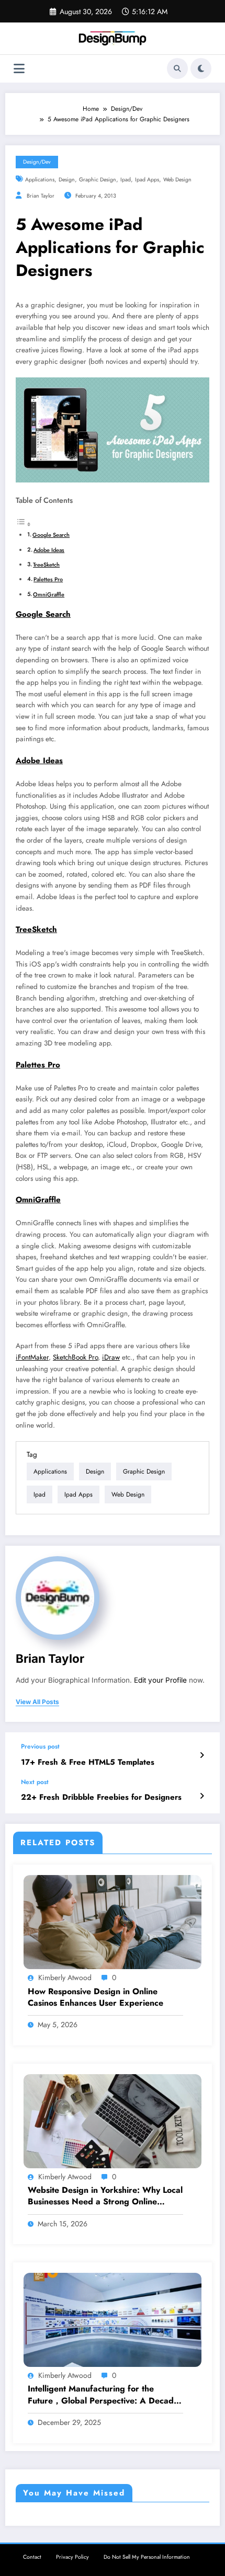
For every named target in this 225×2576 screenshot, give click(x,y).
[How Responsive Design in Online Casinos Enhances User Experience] (113, 1922)
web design (177, 180)
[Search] (177, 68)
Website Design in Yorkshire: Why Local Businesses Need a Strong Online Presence (105, 2196)
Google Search (51, 535)
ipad (126, 180)
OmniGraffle (49, 594)
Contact (32, 2557)
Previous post (40, 1746)
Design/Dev (37, 162)
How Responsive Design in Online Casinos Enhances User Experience (95, 1997)
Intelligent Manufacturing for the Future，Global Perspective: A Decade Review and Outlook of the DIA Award (103, 2395)
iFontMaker (32, 1357)
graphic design (98, 180)
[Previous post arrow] (202, 1755)
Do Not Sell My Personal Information (147, 2557)
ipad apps (147, 180)
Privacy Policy (72, 2557)
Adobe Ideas (49, 550)
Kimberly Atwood (65, 1977)
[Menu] (19, 69)
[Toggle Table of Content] (24, 525)
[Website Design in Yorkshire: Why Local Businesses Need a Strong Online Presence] (113, 2121)
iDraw (111, 1357)
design (67, 180)
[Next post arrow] (202, 1796)
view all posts (37, 1702)
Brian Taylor (41, 196)
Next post (35, 1782)
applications (40, 180)
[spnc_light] (201, 68)
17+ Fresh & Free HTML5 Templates (88, 1762)
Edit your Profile (160, 1680)
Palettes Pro (48, 579)
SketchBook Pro (75, 1357)
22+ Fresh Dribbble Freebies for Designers (101, 1797)
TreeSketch (46, 565)
